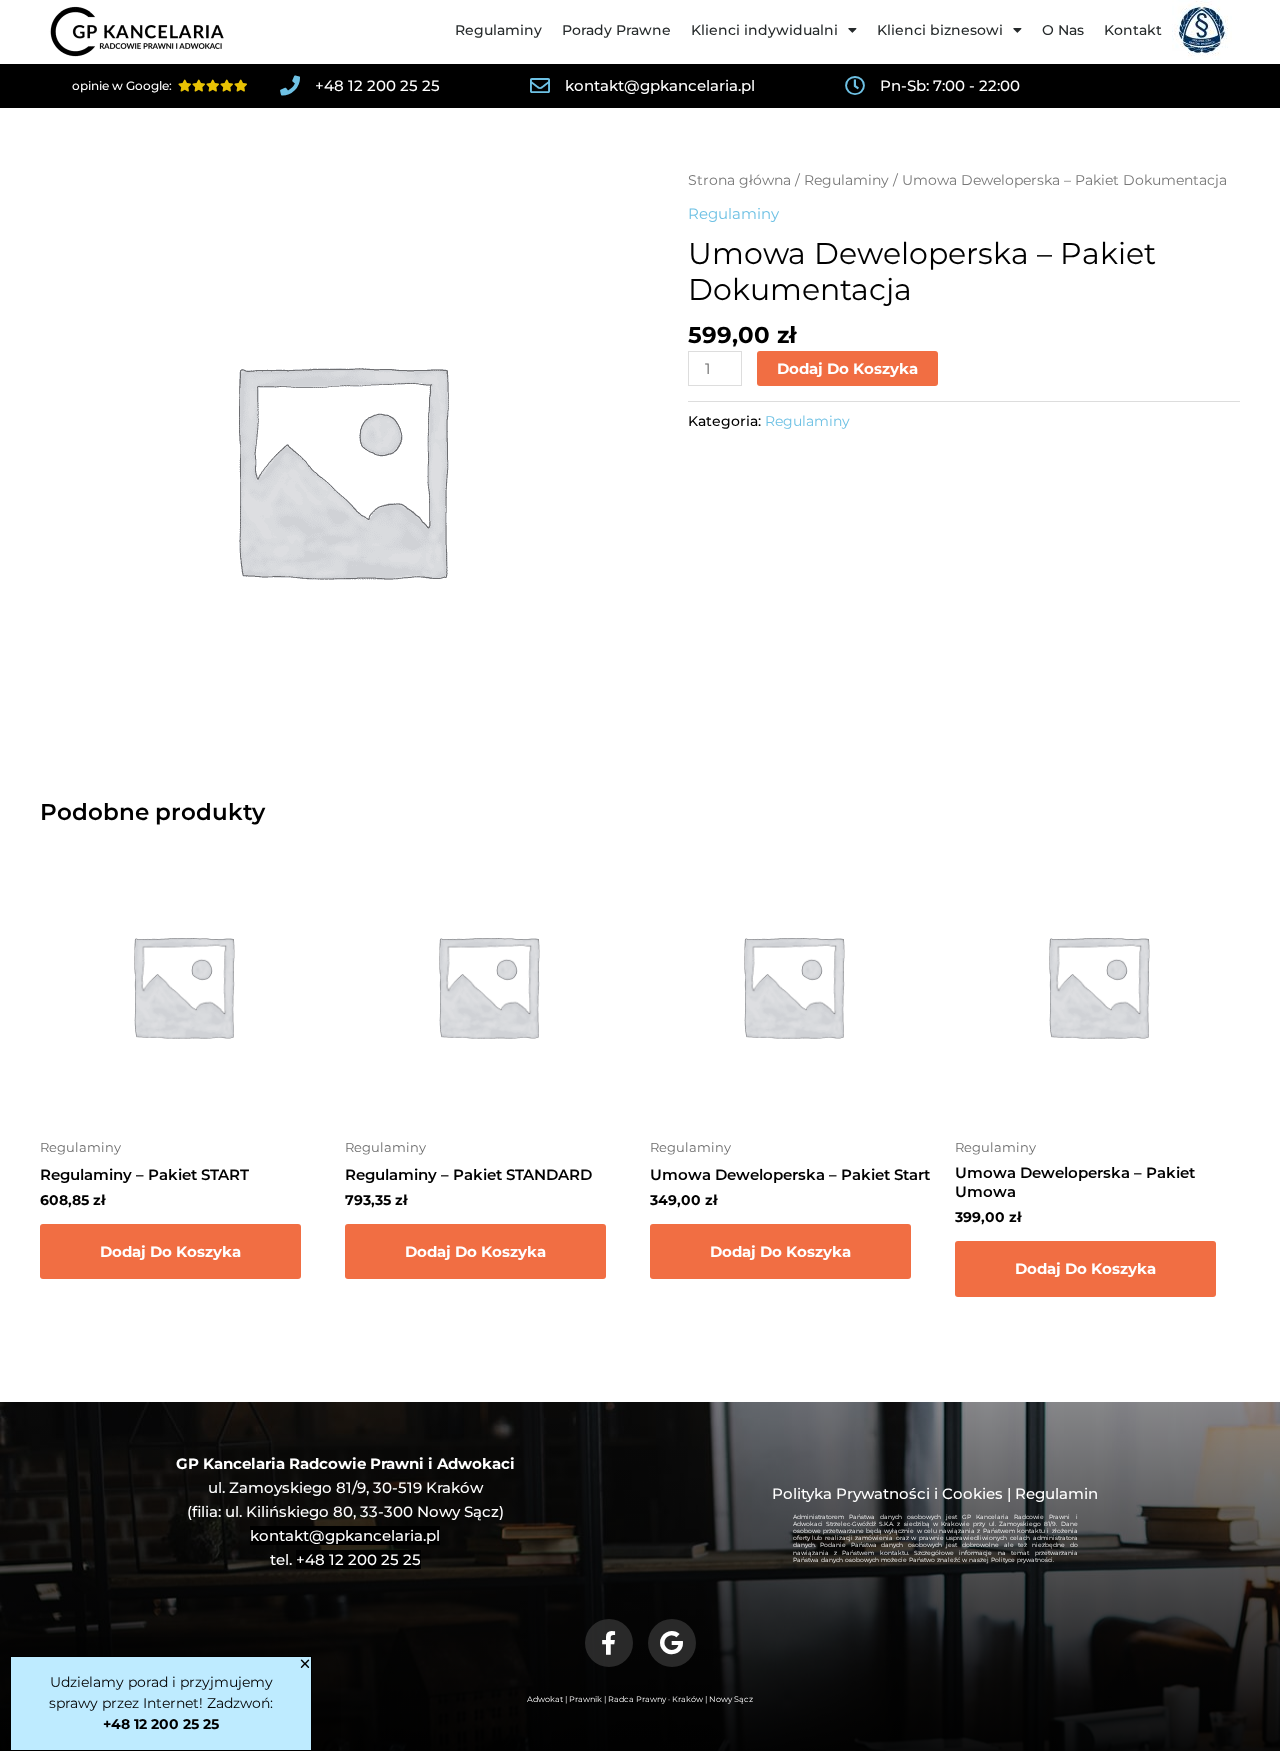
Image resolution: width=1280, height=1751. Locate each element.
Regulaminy (498, 30)
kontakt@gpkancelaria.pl (345, 1535)
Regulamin (1056, 1493)
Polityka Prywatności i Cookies (887, 1493)
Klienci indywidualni (764, 30)
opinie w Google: (125, 85)
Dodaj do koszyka (847, 368)
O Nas (1063, 30)
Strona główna (739, 180)
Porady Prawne (616, 30)
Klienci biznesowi (940, 30)
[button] (305, 1664)
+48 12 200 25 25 (358, 1559)
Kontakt (1133, 30)
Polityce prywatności (1022, 1560)
